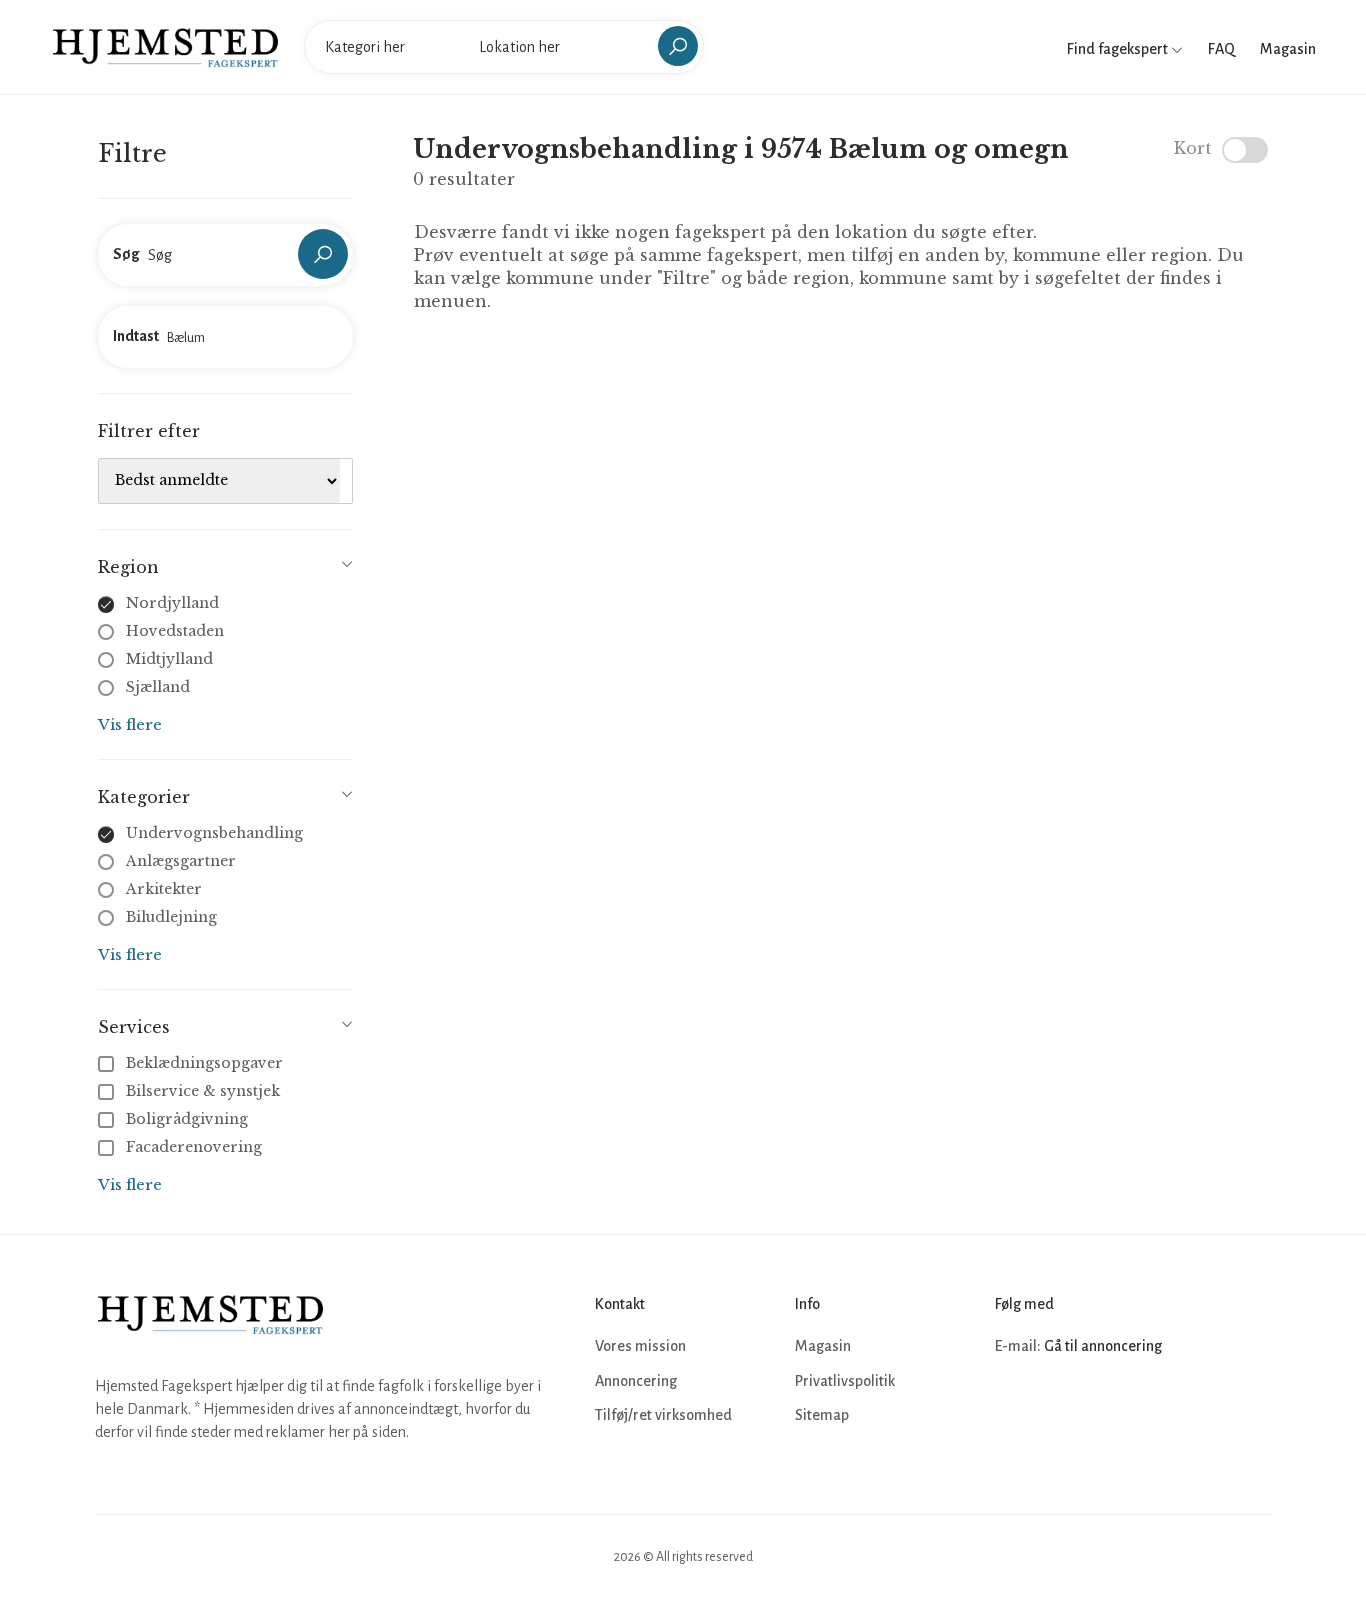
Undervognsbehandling (214, 833)
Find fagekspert (1119, 49)
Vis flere (130, 724)
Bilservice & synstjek (203, 1091)
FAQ (1221, 49)
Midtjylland (169, 659)
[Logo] (165, 46)
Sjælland (158, 687)
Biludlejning (171, 917)
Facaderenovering (194, 1147)
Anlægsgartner (181, 861)
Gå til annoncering (1103, 1346)
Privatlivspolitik (845, 1381)
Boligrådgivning (187, 1119)
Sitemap (822, 1415)
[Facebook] (1013, 1407)
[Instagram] (1057, 1407)
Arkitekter (164, 889)
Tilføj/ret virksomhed (663, 1415)
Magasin (1288, 49)
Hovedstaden (175, 631)
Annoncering (636, 1381)
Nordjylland (172, 603)
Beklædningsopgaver (204, 1063)
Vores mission (640, 1346)
